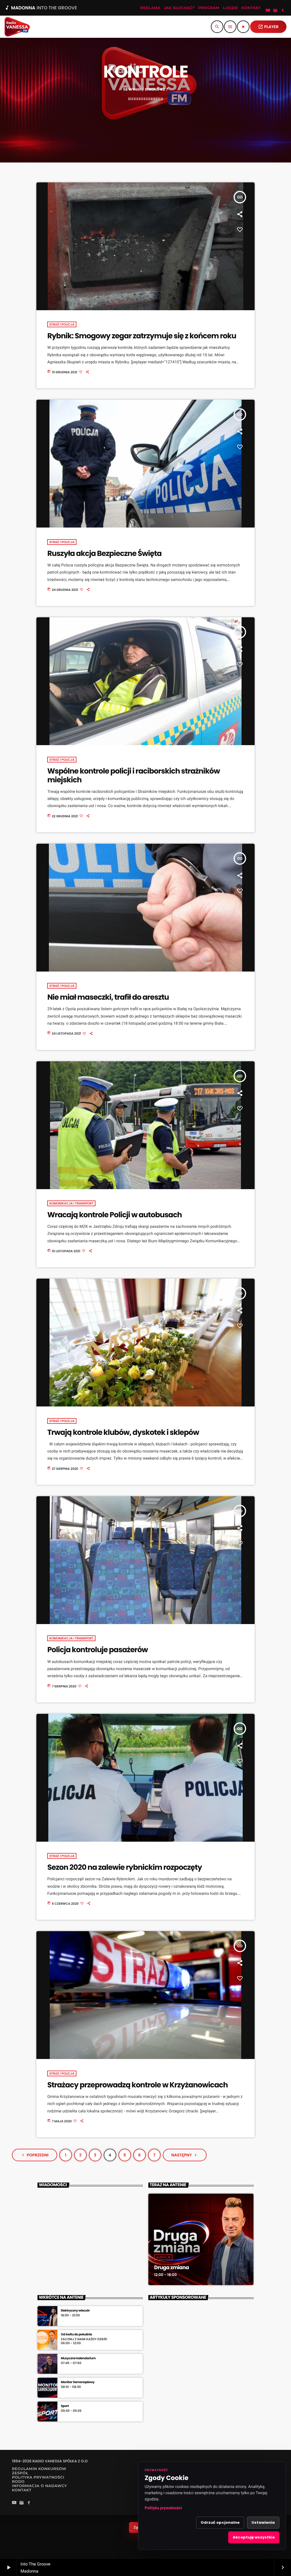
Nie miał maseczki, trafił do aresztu (108, 997)
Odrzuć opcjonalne (220, 2522)
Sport (65, 2406)
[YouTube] (268, 11)
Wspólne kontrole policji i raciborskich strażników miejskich (133, 776)
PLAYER (268, 27)
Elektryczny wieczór (75, 2311)
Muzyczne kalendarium (78, 2358)
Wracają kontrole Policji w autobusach (114, 1215)
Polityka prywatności (163, 2508)
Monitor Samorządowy (78, 2382)
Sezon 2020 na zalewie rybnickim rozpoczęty (124, 1868)
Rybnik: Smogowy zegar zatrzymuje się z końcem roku (142, 336)
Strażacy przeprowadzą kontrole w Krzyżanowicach (137, 2085)
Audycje (163, 2257)
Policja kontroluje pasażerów (97, 1650)
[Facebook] (283, 11)
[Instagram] (275, 11)
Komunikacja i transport (71, 1203)
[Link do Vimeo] (17, 27)
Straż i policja (62, 324)
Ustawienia (263, 2522)
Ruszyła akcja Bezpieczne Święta (104, 554)
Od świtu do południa (76, 2334)
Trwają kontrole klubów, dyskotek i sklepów (123, 1433)
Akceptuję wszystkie (254, 2537)
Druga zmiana (171, 2268)
